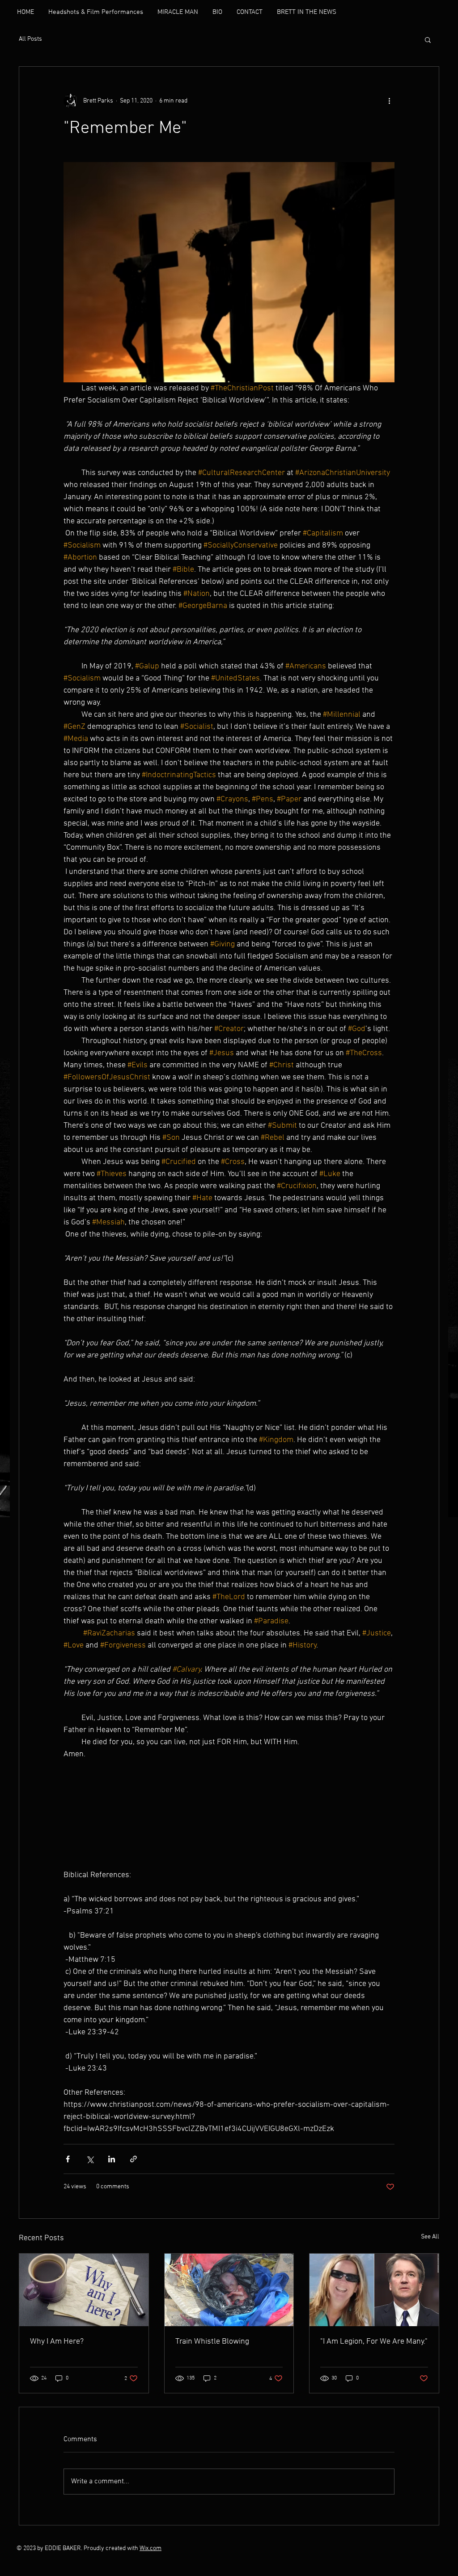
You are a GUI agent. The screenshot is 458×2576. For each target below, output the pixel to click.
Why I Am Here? (57, 2342)
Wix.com (151, 2548)
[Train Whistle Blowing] (229, 2290)
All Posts (30, 39)
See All (430, 2237)
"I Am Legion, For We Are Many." (374, 2342)
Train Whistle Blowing (212, 2342)
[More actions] (389, 101)
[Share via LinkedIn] (112, 2159)
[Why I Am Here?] (84, 2290)
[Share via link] (134, 2159)
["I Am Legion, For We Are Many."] (374, 2290)
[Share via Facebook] (68, 2159)
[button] (428, 39)
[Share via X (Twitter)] (90, 2159)
